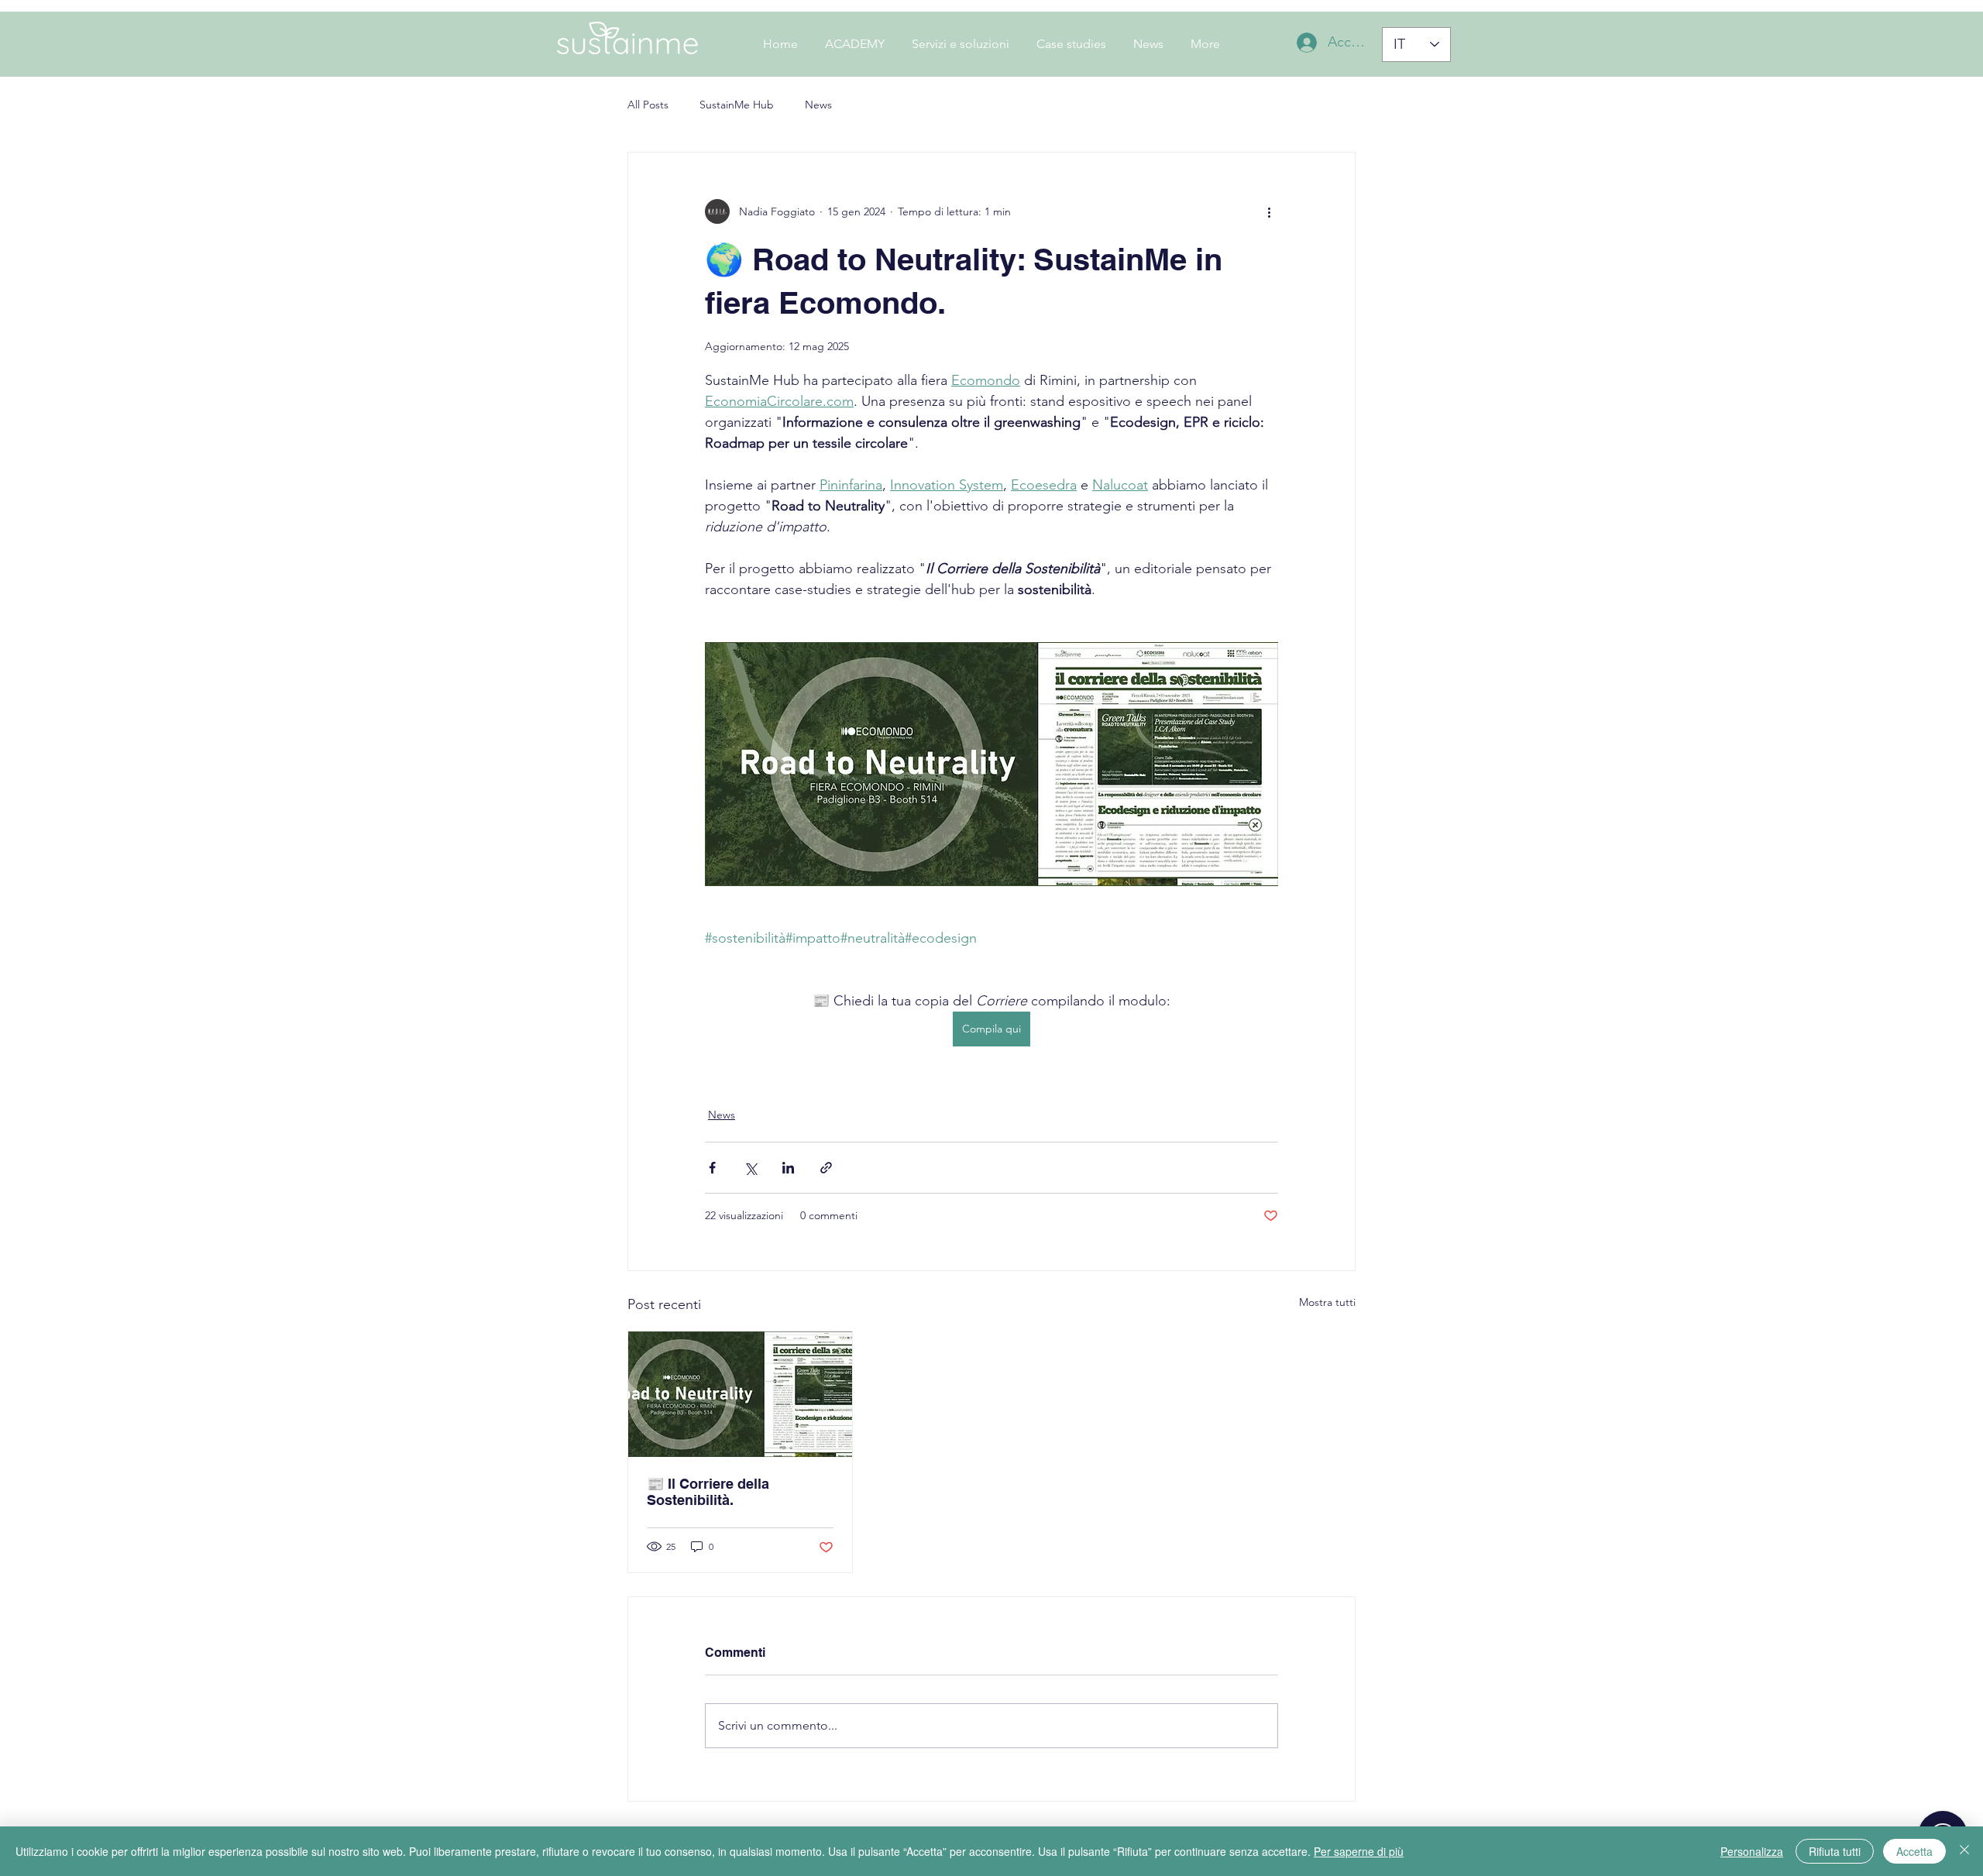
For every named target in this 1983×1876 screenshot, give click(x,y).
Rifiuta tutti (1835, 1851)
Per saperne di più (1359, 1851)
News (818, 105)
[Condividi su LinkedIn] (788, 1168)
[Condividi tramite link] (826, 1168)
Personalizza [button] (1752, 1851)
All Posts (648, 105)
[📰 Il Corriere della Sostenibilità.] (740, 1394)
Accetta (1914, 1851)
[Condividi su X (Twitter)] (750, 1168)
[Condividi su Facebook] (712, 1168)
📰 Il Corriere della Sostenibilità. (708, 1492)
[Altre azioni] (1269, 211)
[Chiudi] (1964, 1851)
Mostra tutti (1327, 1302)
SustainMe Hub (737, 105)
